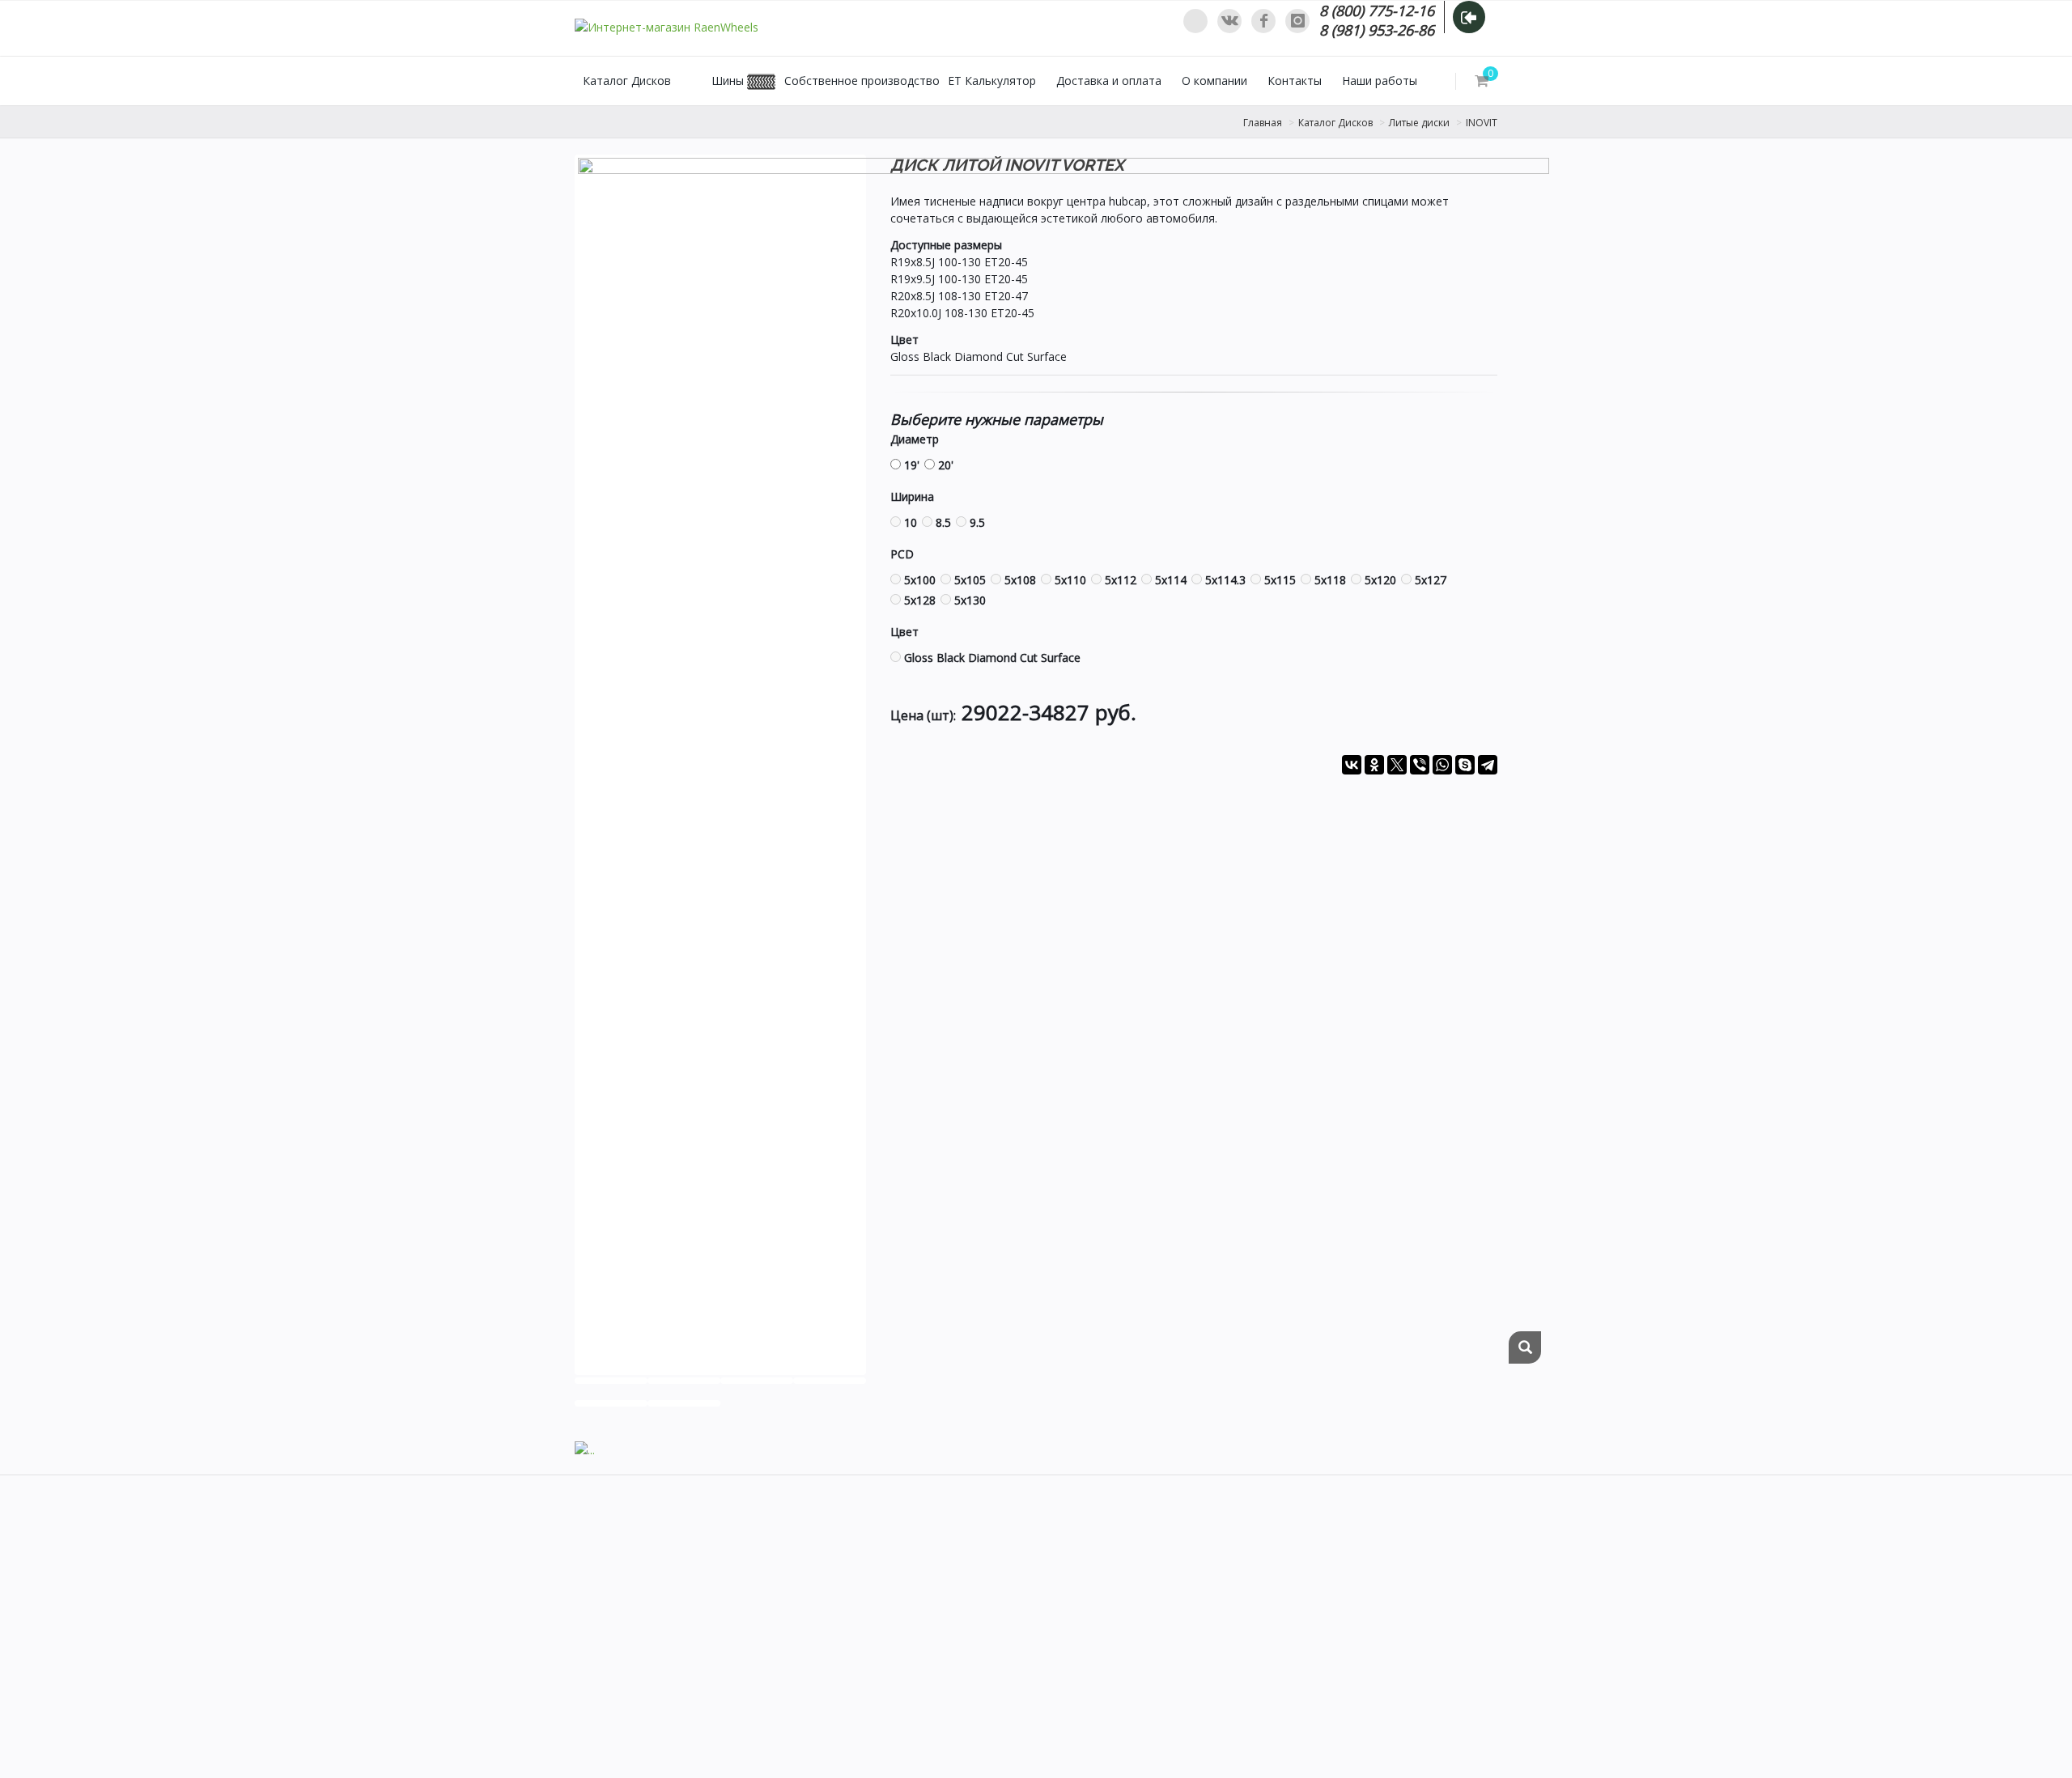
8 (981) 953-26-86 (1377, 30)
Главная (1263, 123)
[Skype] (1465, 765)
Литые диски (1419, 123)
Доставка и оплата (1109, 81)
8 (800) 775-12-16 (1377, 11)
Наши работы (1380, 81)
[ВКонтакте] (1352, 765)
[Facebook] (1263, 21)
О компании (1214, 81)
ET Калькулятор (992, 81)
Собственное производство (862, 81)
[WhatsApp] (1195, 21)
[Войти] (1469, 17)
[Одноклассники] (1374, 765)
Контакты (1295, 81)
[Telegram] (1488, 765)
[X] (1397, 765)
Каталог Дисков (627, 81)
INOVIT (1482, 123)
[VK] (1229, 21)
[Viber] (1420, 765)
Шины (728, 81)
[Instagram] (1297, 21)
